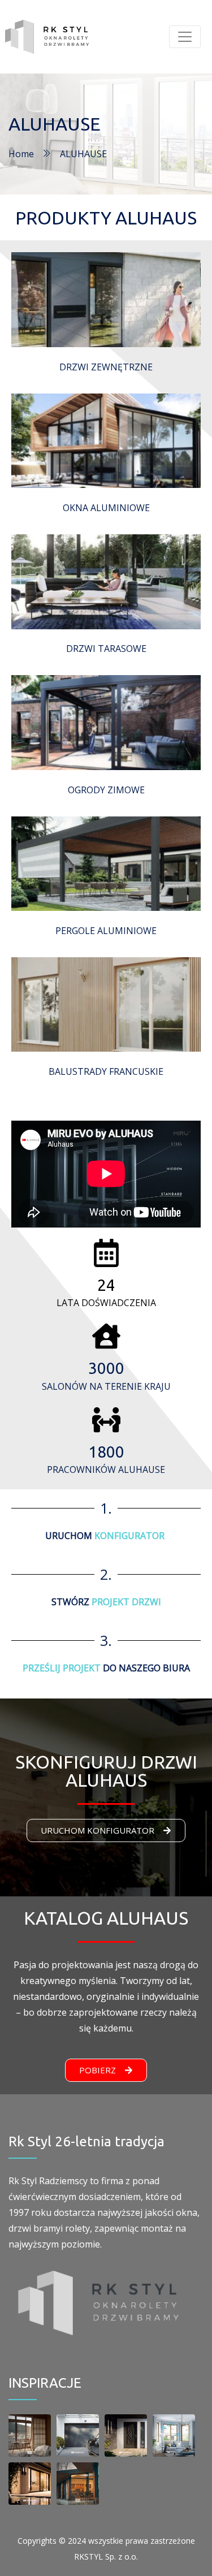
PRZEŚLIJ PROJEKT (62, 1668)
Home (21, 154)
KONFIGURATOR (129, 1536)
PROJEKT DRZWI (126, 1602)
